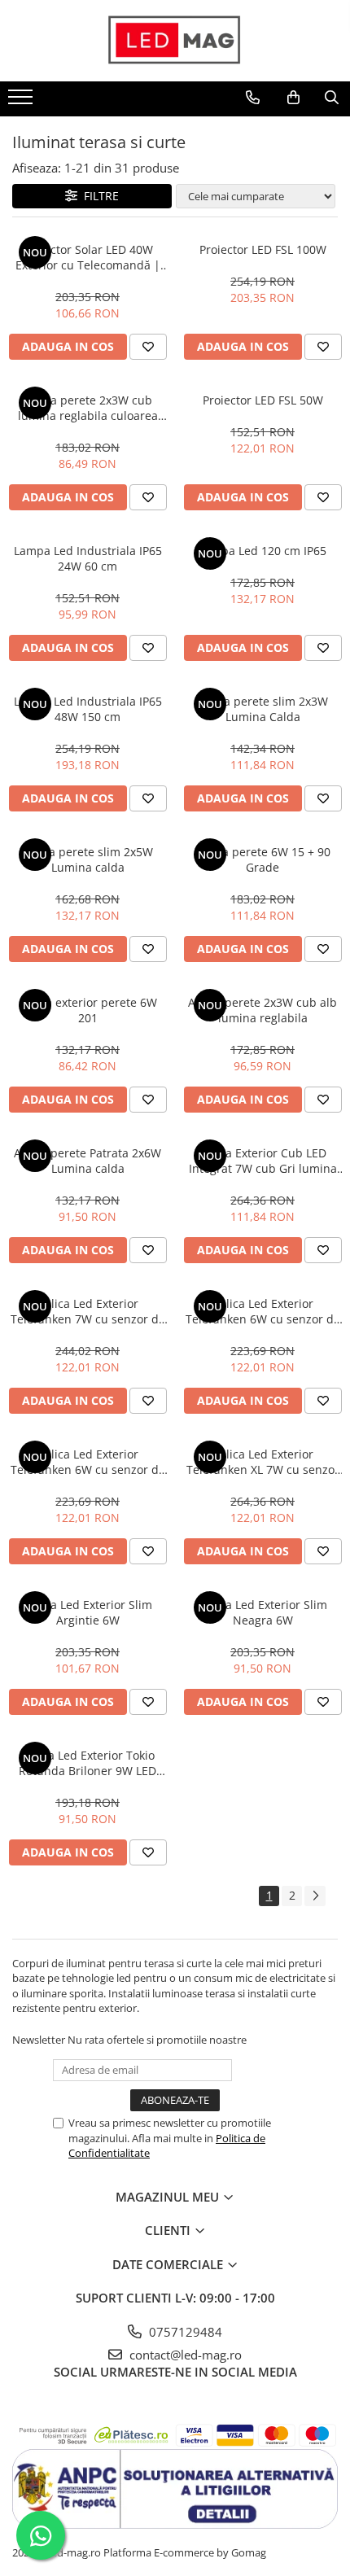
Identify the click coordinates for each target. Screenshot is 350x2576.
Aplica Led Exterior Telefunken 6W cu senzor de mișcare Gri (88, 1462)
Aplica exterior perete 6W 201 (88, 1010)
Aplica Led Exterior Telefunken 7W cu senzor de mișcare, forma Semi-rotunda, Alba (88, 1311)
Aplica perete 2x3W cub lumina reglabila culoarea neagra (88, 408)
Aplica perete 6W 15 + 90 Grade (263, 859)
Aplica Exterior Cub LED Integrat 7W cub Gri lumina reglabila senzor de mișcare (263, 1161)
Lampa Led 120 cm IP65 (262, 551)
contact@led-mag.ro (184, 2355)
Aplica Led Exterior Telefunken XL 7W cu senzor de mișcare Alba (263, 1462)
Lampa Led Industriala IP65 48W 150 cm (88, 709)
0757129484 (184, 2332)
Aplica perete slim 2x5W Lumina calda (87, 859)
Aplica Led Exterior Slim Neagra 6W (263, 1612)
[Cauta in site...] (332, 98)
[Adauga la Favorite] (148, 347)
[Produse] (22, 102)
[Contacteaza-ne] (253, 98)
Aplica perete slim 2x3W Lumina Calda (262, 709)
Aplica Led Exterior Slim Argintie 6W (88, 1612)
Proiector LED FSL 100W (263, 249)
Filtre (98, 196)
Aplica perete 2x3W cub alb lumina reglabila (262, 1010)
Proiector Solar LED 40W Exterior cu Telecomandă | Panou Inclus (88, 257)
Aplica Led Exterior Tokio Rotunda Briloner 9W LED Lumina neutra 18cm (87, 1763)
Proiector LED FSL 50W (263, 400)
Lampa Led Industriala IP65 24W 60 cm (88, 558)
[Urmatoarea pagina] (315, 1896)
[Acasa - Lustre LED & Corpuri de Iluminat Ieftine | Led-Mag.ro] (175, 41)
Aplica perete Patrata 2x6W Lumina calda (87, 1161)
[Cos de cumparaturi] (293, 98)
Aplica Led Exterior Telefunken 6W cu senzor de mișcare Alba (263, 1311)
